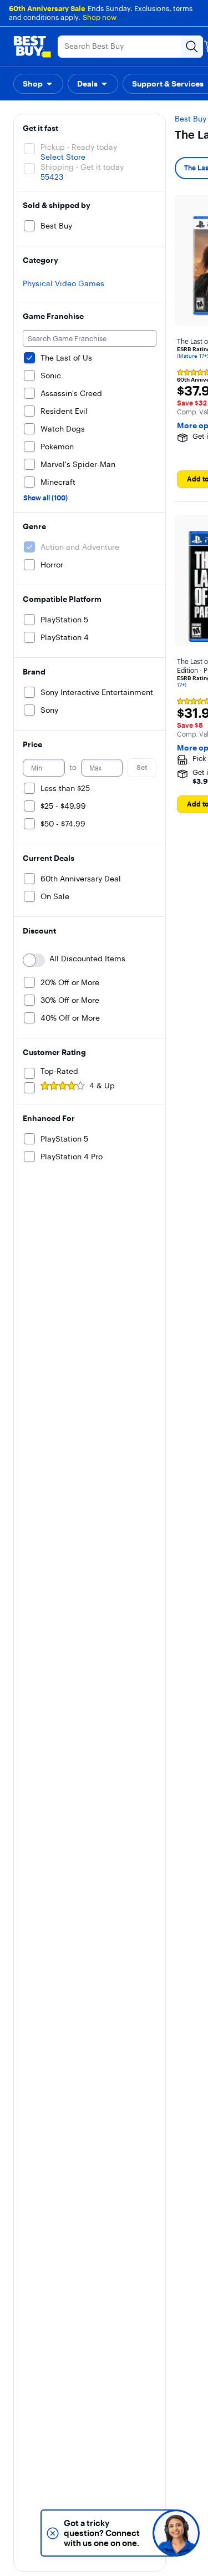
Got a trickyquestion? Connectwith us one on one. (102, 2533)
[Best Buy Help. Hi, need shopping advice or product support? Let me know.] (176, 2533)
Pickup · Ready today (79, 147)
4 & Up (102, 1086)
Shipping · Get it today (82, 167)
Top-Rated (59, 1071)
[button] (38, 84)
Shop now (100, 17)
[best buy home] (32, 47)
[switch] (34, 960)
